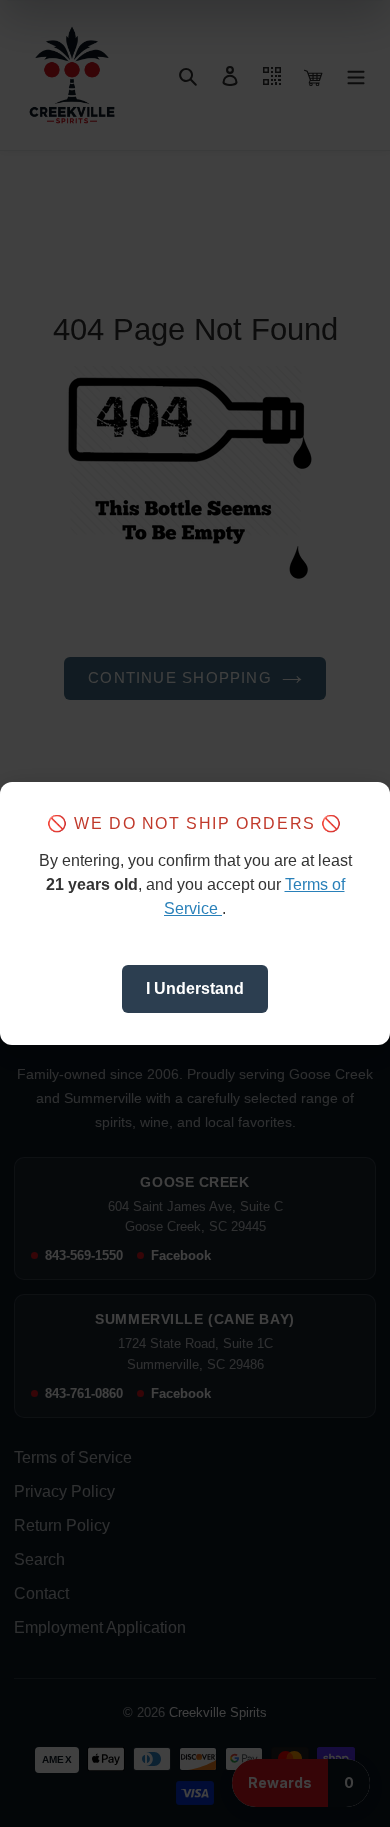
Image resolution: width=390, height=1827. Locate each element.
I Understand (195, 988)
